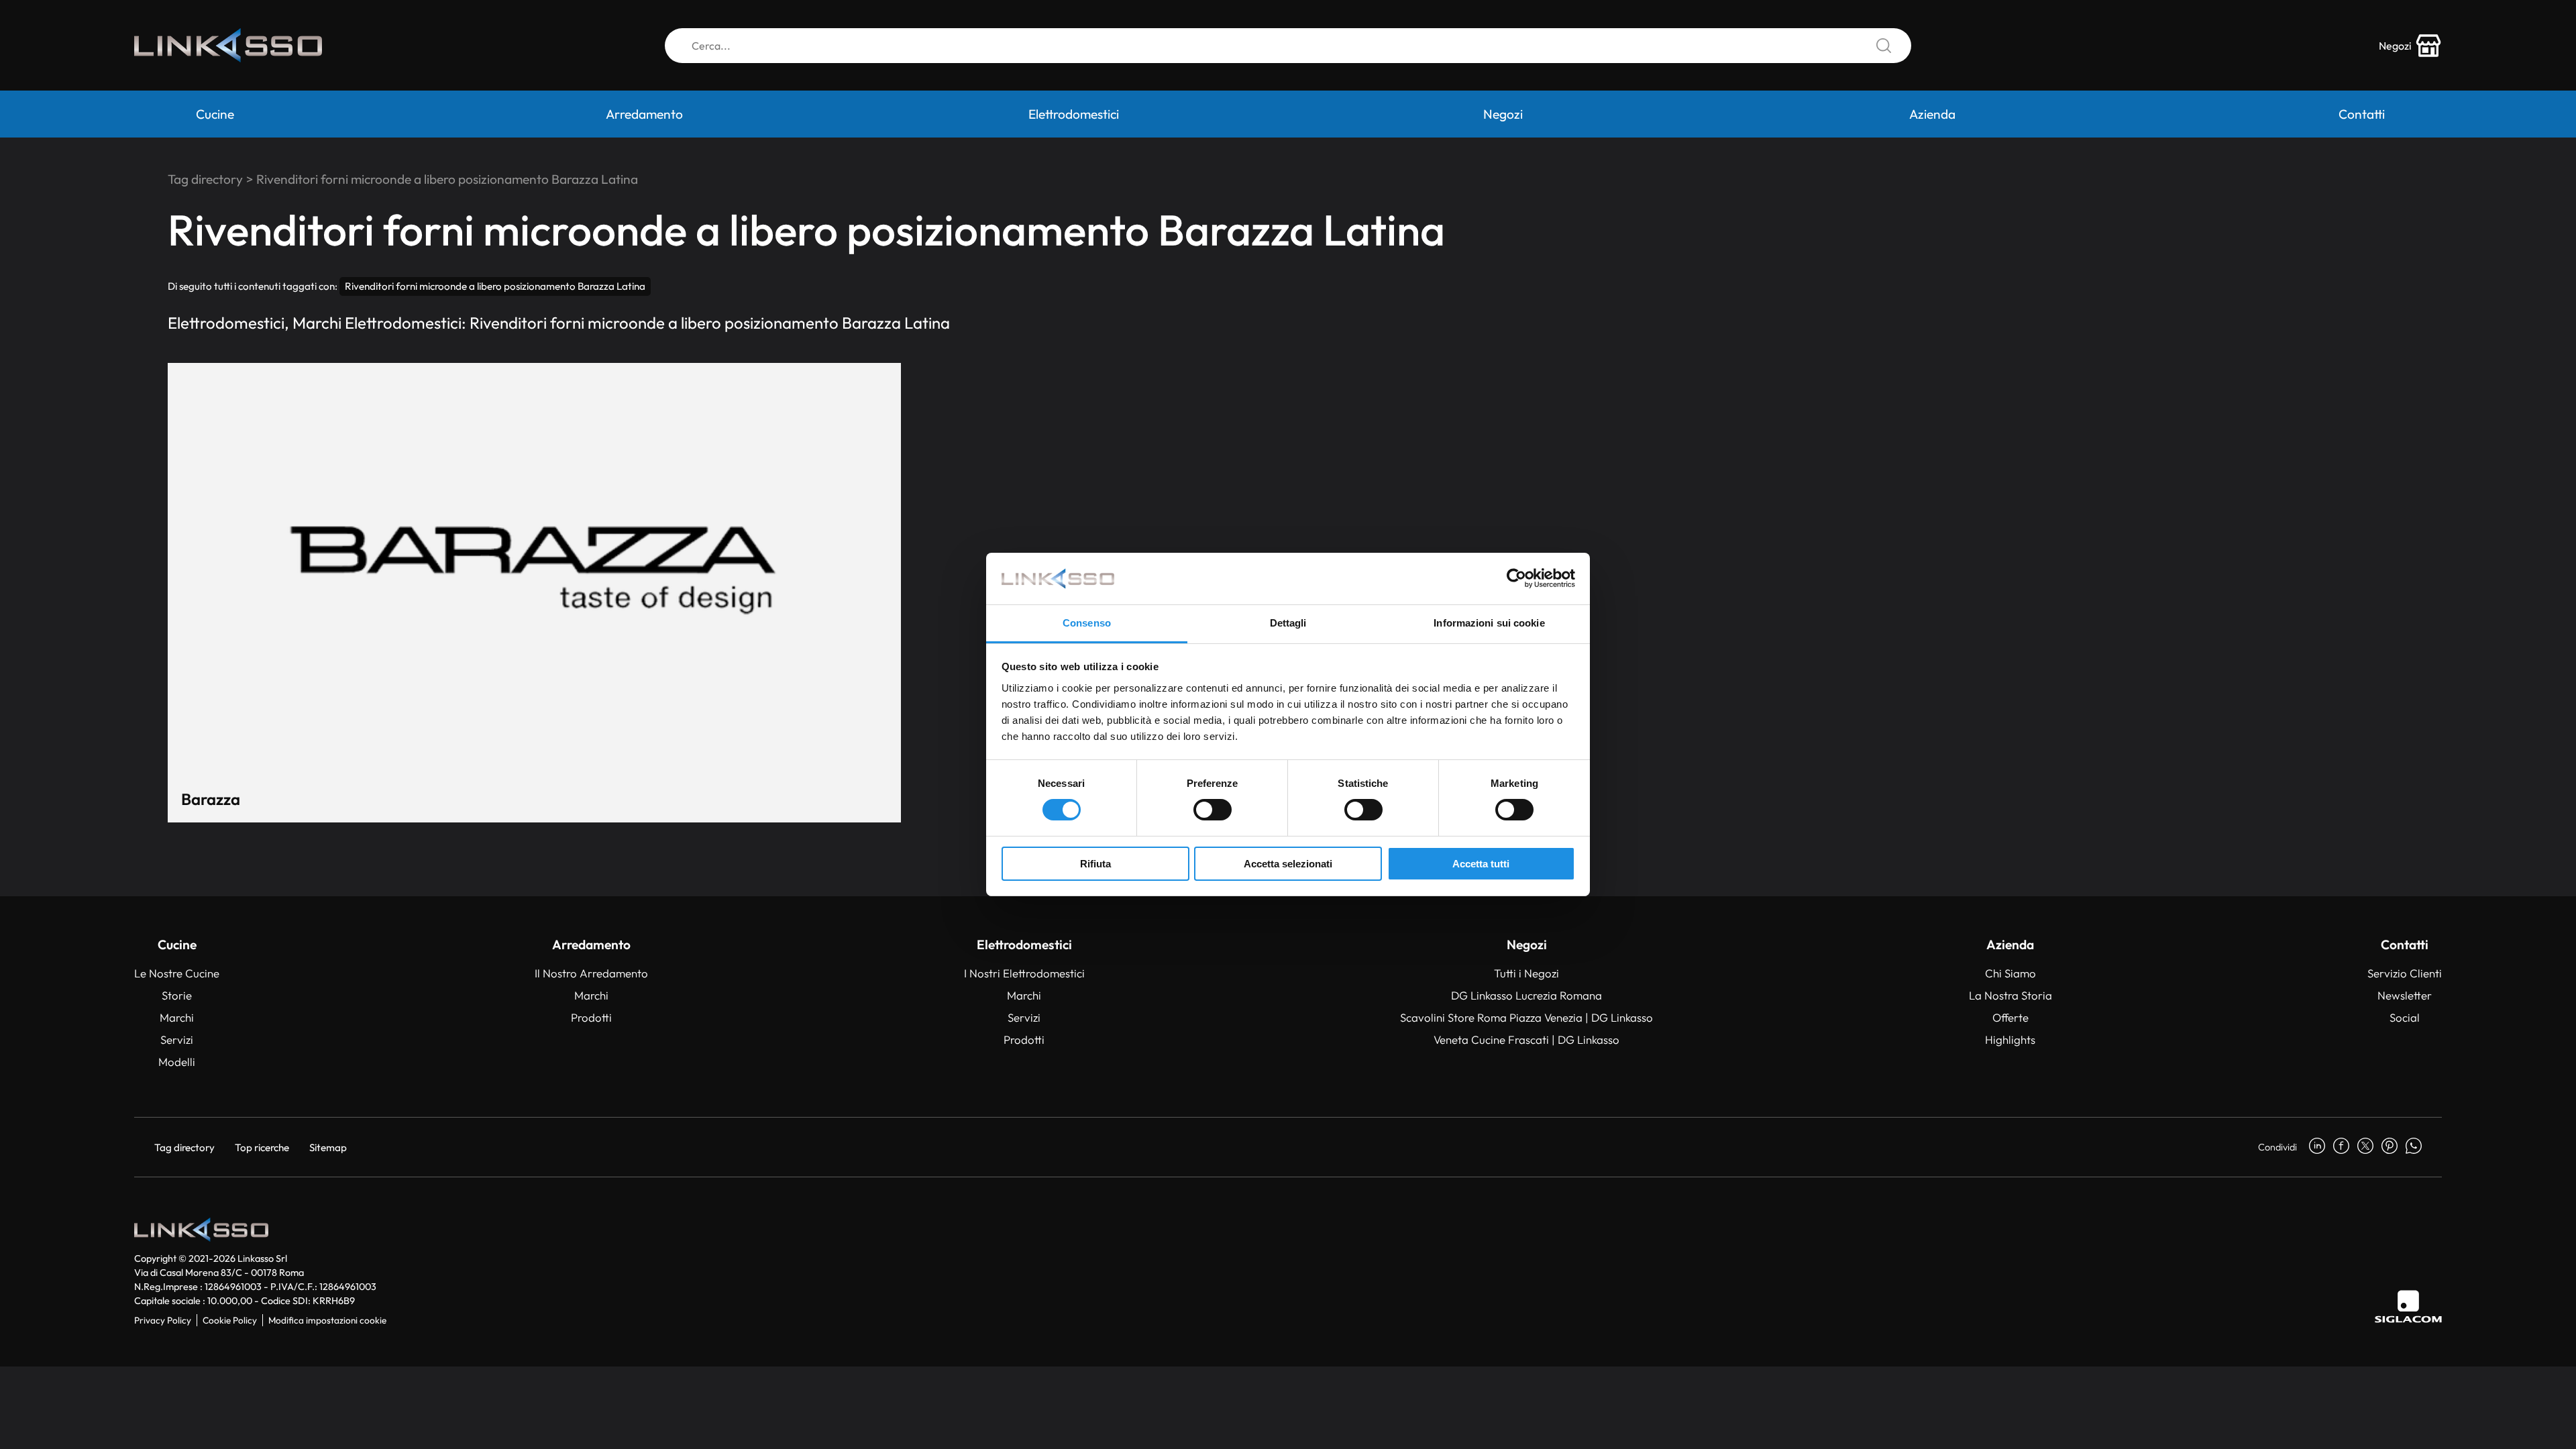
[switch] (1213, 810)
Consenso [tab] (1087, 623)
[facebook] (2341, 1147)
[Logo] (228, 45)
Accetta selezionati (1288, 864)
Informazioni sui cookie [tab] (1489, 623)
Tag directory (205, 179)
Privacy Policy (163, 1320)
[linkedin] (2317, 1147)
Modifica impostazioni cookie (327, 1320)
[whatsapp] (2414, 1147)
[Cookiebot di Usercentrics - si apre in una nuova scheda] (1516, 578)
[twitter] (2365, 1147)
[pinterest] (2390, 1147)
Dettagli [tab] (1288, 623)
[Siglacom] (2408, 1306)
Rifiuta (1095, 864)
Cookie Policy (230, 1320)
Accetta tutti (1481, 864)
